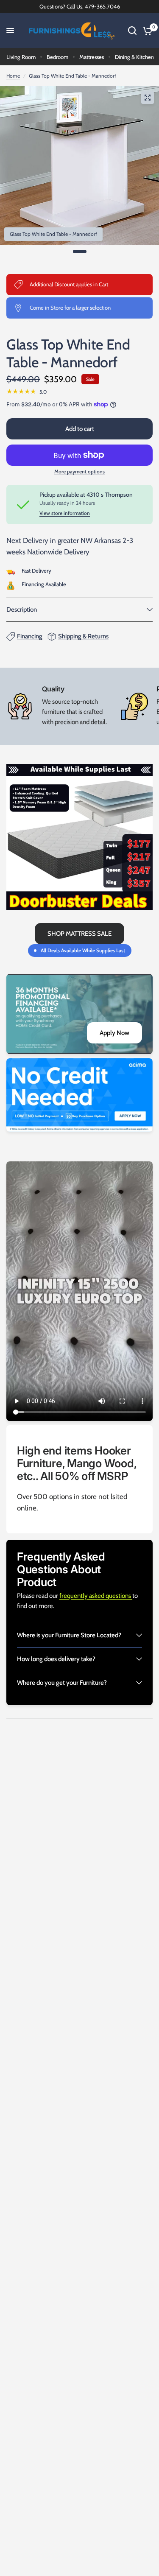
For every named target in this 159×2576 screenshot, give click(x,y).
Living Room (21, 57)
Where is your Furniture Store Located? (69, 1635)
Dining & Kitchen (134, 57)
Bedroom (57, 57)
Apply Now (114, 1033)
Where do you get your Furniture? (62, 1683)
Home (13, 76)
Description (22, 610)
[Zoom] (148, 98)
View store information (65, 513)
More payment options (79, 472)
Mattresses (92, 57)
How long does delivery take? (56, 1659)
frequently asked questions (96, 1596)
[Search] (132, 31)
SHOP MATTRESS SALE (79, 934)
